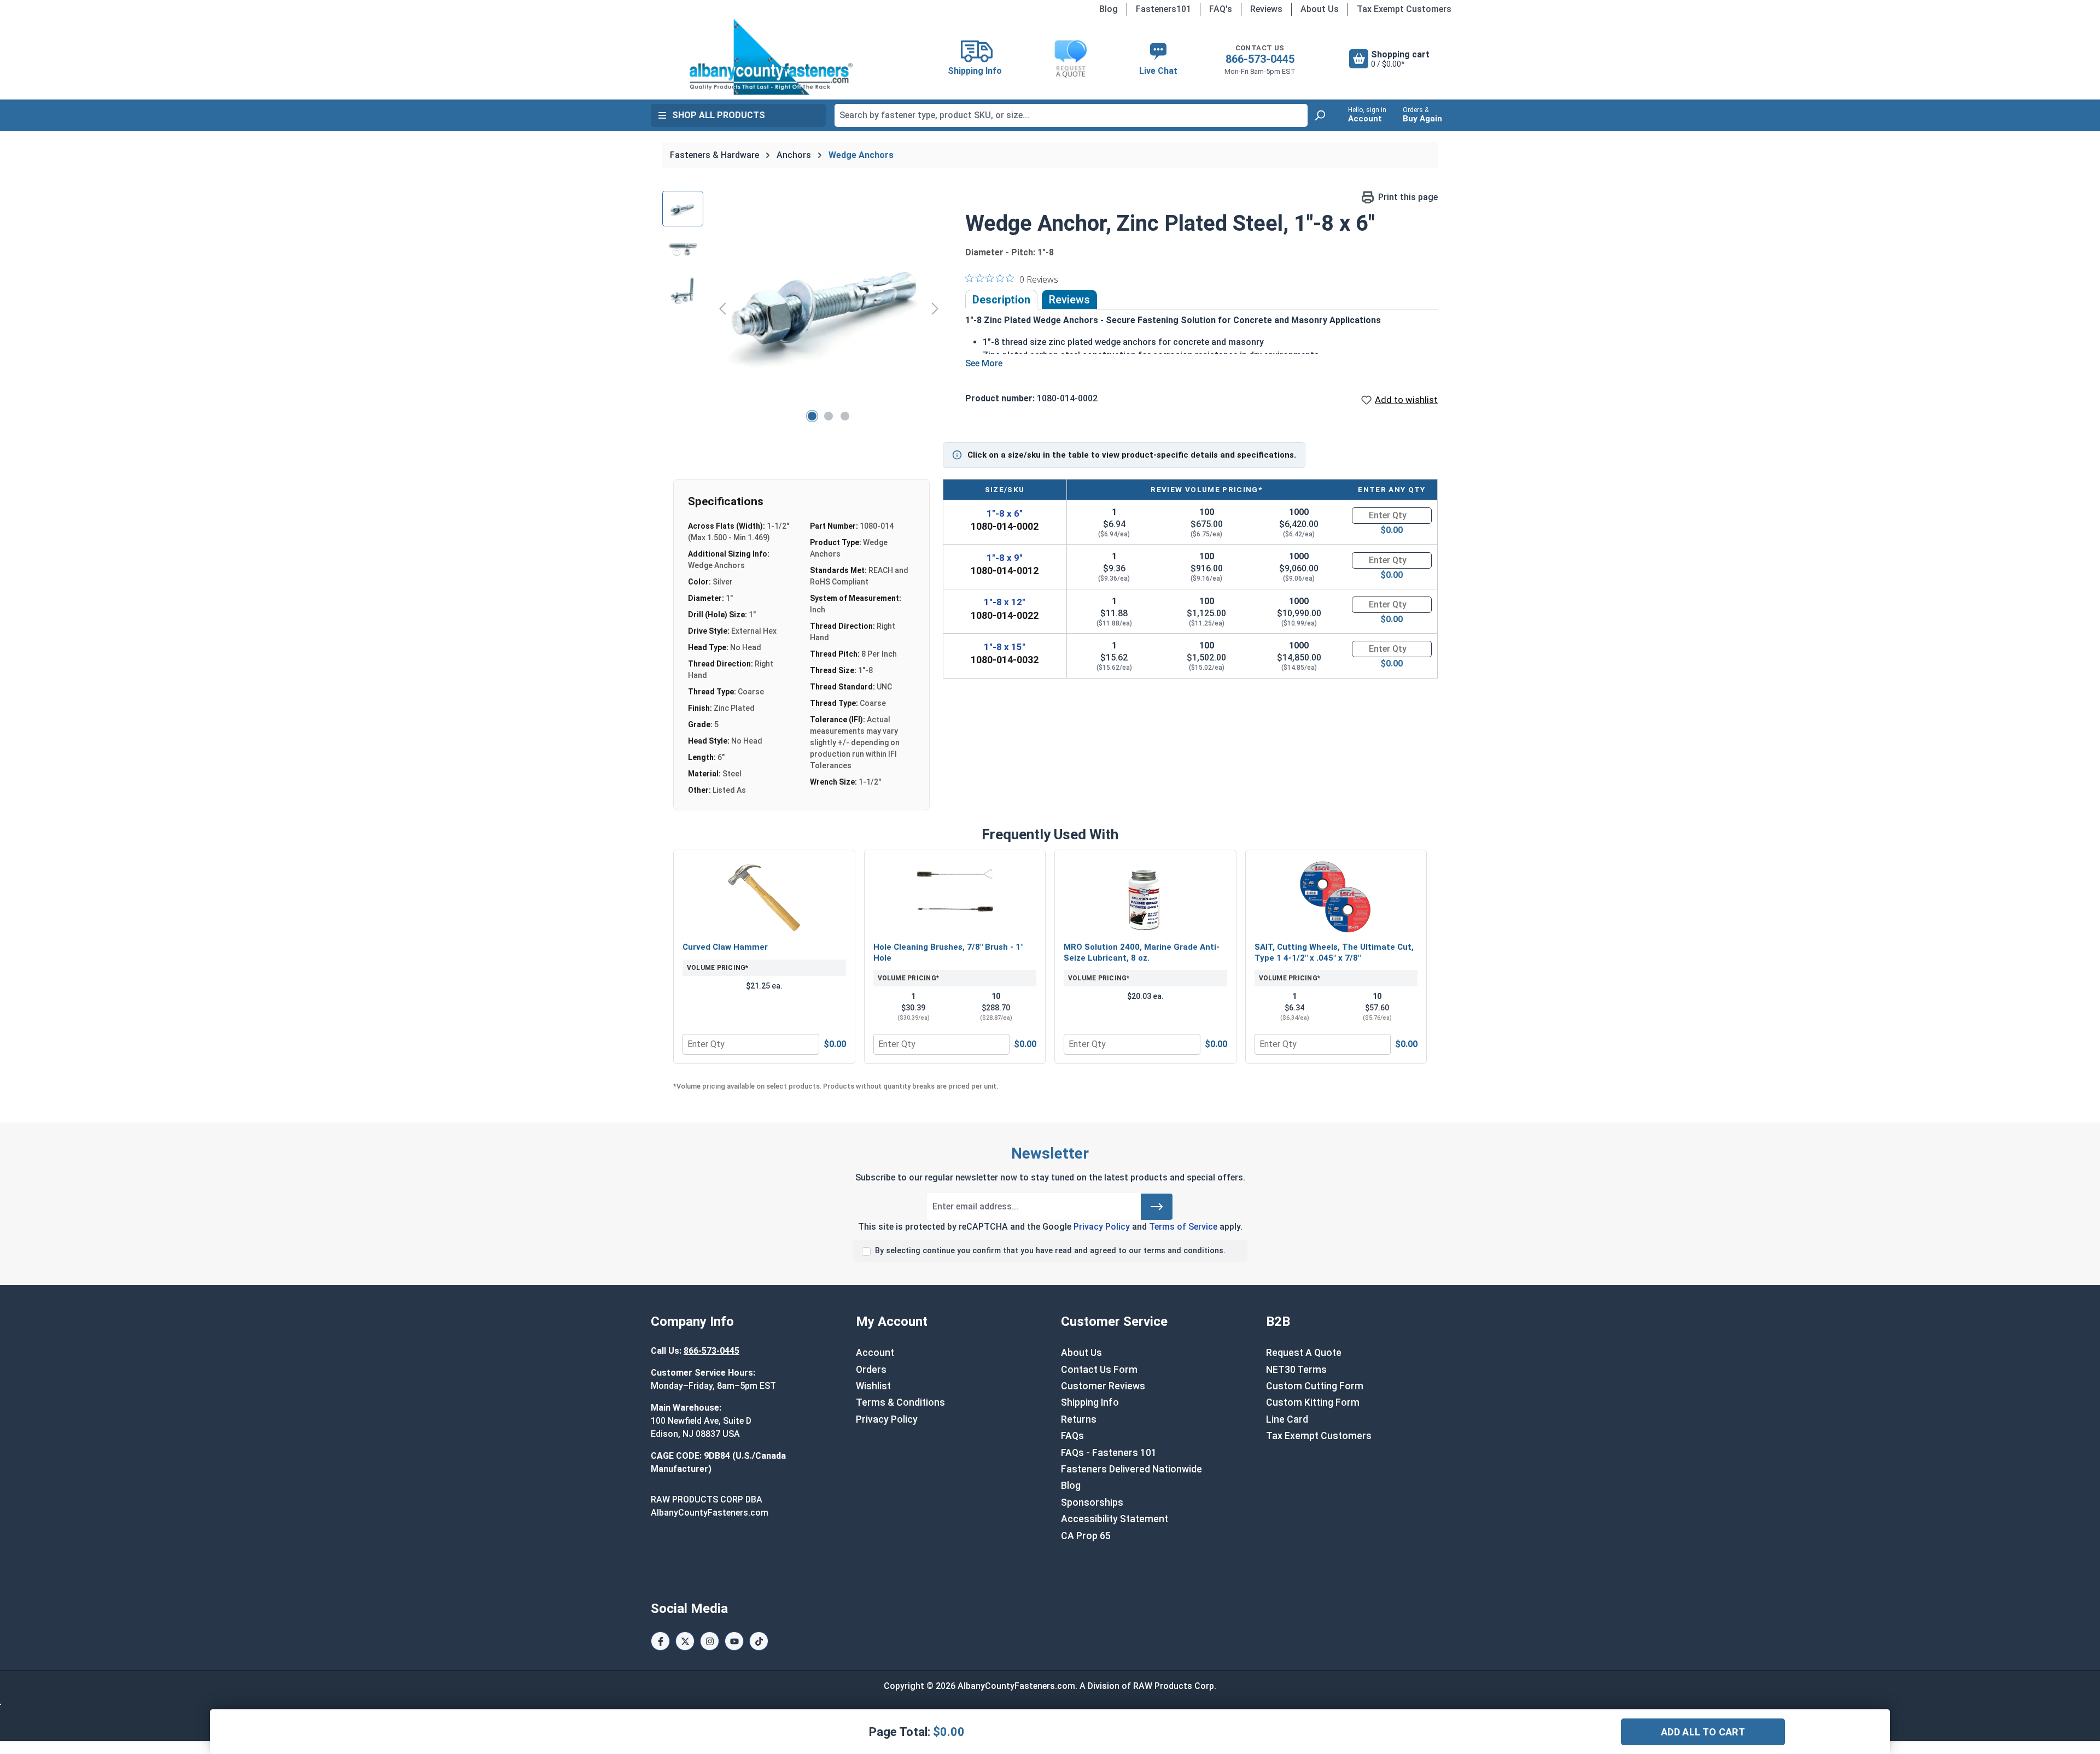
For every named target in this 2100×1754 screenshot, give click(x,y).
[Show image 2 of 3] (829, 416)
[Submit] (1157, 1207)
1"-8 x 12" (1005, 602)
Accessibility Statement (1115, 1519)
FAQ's (1221, 9)
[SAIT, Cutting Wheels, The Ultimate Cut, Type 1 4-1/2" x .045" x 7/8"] (1336, 897)
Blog (1109, 9)
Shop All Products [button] (719, 115)
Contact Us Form (1099, 1370)
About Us (1320, 9)
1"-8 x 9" (1005, 558)
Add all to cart (1703, 1732)
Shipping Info (1090, 1402)
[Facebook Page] (660, 1641)
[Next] (935, 308)
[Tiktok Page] (759, 1641)
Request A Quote (1304, 1353)
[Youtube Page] (734, 1641)
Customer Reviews (1103, 1386)
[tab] (1001, 300)
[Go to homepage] (771, 57)
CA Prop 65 (1086, 1536)
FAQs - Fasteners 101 (1109, 1453)
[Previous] (722, 308)
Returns (1079, 1419)
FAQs (1072, 1436)
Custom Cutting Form (1315, 1386)
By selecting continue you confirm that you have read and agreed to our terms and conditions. (1050, 1251)
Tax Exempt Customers (1404, 9)
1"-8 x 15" (1005, 647)
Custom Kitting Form (1313, 1402)
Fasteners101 (1163, 9)
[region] (803, 308)
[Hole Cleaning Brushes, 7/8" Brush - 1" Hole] (955, 897)
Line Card (1287, 1419)
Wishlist (873, 1386)
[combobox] (1071, 115)
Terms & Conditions (900, 1402)
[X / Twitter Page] (685, 1641)
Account (875, 1353)
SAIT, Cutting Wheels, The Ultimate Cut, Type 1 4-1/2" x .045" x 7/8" (1334, 952)
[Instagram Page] (710, 1641)
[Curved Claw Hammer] (764, 897)
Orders (871, 1370)
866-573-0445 (1260, 59)
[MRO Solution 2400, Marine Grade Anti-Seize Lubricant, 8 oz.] (1145, 897)
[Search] (1320, 115)
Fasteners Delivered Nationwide (1131, 1469)
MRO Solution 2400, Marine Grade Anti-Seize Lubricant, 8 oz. (1142, 952)
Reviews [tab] (1069, 300)
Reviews (1266, 9)
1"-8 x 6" (1005, 513)
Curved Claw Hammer (725, 947)
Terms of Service (1183, 1227)
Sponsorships (1092, 1502)
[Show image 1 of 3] (812, 416)
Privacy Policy (1102, 1227)
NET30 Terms (1296, 1370)
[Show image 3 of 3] (845, 416)
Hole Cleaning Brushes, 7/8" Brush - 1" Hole (948, 952)
